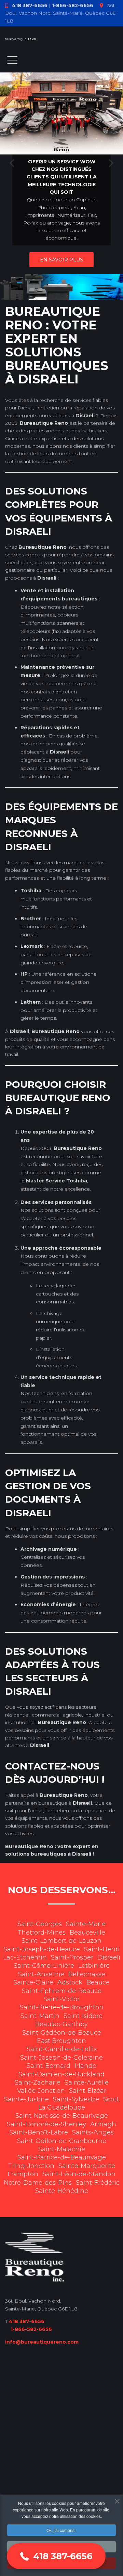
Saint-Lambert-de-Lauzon (61, 1941)
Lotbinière (94, 1966)
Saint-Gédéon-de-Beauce (62, 2033)
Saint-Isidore (83, 2016)
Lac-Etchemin (25, 1957)
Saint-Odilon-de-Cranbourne (62, 2141)
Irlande (85, 2066)
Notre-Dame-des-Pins (38, 2183)
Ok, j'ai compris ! (61, 2530)
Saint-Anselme (41, 1974)
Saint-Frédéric (98, 2183)
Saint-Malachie (62, 2149)
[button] (56, 2556)
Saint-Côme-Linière (44, 1966)
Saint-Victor (61, 1999)
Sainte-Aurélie (87, 2083)
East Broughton (61, 2041)
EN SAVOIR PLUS (61, 260)
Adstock (70, 1982)
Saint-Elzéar (88, 2091)
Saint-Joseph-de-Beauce (42, 1949)
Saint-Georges (40, 1924)
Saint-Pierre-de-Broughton (62, 2007)
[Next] (110, 163)
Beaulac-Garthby (61, 2024)
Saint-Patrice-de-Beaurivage (62, 2157)
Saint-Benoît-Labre (39, 2132)
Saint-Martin (40, 2016)
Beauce (98, 1982)
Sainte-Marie (86, 1924)
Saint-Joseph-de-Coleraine (61, 2058)
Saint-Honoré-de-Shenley (46, 2124)
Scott (111, 2099)
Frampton (23, 2174)
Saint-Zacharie (38, 2083)
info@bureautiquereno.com (42, 2342)
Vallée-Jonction (41, 2091)
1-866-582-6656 (73, 5)
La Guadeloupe (62, 2107)
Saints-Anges (93, 2132)
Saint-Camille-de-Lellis (62, 2049)
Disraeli (109, 1957)
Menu (12, 60)
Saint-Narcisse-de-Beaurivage (62, 2116)
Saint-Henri (102, 1949)
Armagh (103, 2124)
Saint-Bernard (49, 2066)
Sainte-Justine (26, 2099)
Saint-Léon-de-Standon (79, 2174)
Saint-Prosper (72, 1957)
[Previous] (13, 163)
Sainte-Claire (33, 1982)
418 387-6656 (30, 5)
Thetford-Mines (42, 1933)
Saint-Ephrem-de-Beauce (62, 1991)
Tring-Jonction (31, 2166)
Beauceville (87, 1933)
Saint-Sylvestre (76, 2099)
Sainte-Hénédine (62, 2191)
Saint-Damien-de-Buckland (61, 2074)
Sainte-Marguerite (87, 2166)
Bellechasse (87, 1974)
